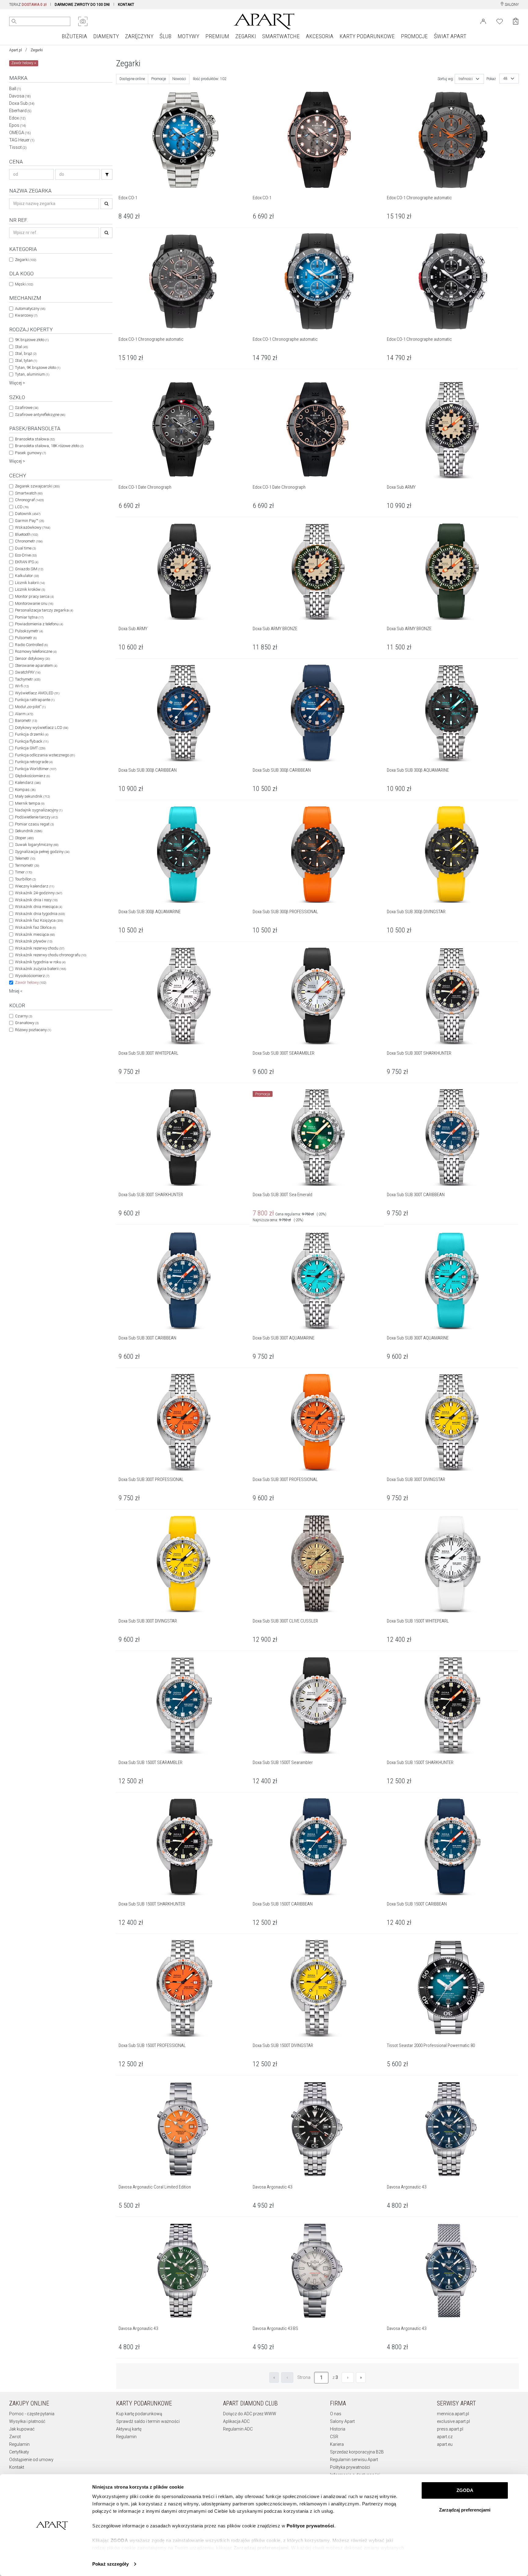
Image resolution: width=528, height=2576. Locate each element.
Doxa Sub (22, 103)
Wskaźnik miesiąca (35, 934)
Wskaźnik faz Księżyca (39, 920)
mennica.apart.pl (453, 2414)
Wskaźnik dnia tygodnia (40, 914)
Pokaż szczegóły (110, 2564)
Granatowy (27, 1023)
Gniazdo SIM (29, 569)
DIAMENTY (106, 36)
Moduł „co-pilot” (30, 707)
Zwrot (15, 2437)
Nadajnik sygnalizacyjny (39, 810)
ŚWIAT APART (450, 36)
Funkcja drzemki (32, 734)
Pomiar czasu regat (34, 824)
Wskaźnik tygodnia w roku (40, 962)
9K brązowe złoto (32, 340)
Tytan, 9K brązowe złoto (38, 367)
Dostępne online (132, 79)
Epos (18, 125)
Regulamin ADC (238, 2429)
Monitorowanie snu (34, 603)
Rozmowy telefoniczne (36, 651)
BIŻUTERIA (74, 36)
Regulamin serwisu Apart (354, 2460)
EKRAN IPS (27, 562)
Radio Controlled (31, 645)
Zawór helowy (31, 982)
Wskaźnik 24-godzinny (38, 893)
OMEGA (20, 133)
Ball (15, 89)
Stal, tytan (26, 360)
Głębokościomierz (32, 776)
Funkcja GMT (30, 748)
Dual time (25, 548)
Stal (21, 347)
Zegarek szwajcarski (37, 486)
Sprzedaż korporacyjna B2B (357, 2452)
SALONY (511, 5)
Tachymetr (28, 679)
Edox (17, 118)
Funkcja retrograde (34, 762)
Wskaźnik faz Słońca (35, 927)
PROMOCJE (414, 36)
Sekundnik (29, 831)
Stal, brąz (26, 353)
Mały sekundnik (32, 796)
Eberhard (20, 111)
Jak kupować (22, 2429)
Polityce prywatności (310, 2526)
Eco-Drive (26, 555)
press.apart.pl (450, 2429)
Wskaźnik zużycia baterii (40, 969)
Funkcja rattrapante (35, 700)
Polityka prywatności (350, 2467)
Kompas (25, 790)
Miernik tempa (30, 803)
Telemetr (25, 858)
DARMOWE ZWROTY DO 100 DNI (82, 5)
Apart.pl (16, 50)
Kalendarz (28, 783)
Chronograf (29, 500)
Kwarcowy (26, 315)
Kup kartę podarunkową (139, 2414)
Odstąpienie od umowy (31, 2460)
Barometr (26, 720)
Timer (24, 872)
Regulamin (19, 2444)
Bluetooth (26, 534)
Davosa (20, 96)
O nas (336, 2414)
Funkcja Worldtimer (36, 769)
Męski (24, 284)
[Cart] (516, 21)
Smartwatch (29, 493)
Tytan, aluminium (32, 374)
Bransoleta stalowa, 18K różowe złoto (49, 446)
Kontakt (17, 2467)
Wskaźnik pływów (34, 941)
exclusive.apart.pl (453, 2421)
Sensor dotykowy (32, 658)
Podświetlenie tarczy (36, 817)
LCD (22, 507)
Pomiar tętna (29, 617)
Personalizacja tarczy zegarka (44, 610)
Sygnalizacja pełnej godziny (42, 852)
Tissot (18, 147)
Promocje (159, 79)
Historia (338, 2429)
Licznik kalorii (30, 583)
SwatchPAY (28, 672)
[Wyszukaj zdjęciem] (83, 21)
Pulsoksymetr (29, 631)
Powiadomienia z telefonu (39, 624)
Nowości (179, 79)
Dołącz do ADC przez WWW (250, 2414)
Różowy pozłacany (33, 1030)
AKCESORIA (320, 36)
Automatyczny (30, 309)
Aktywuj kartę (129, 2429)
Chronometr (29, 541)
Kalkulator (27, 576)
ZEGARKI (246, 36)
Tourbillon (25, 879)
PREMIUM (217, 36)
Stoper (24, 838)
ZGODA (465, 2490)
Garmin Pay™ (29, 521)
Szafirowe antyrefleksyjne (40, 415)
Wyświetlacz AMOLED (37, 693)
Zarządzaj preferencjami (465, 2510)
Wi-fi (22, 686)
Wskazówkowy (33, 527)
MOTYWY (188, 36)
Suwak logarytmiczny (37, 845)
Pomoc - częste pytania (32, 2414)
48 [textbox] (505, 79)
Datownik (28, 514)
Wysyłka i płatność (27, 2421)
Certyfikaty (19, 2452)
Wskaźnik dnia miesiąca (38, 907)
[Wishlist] (500, 21)
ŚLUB (165, 36)
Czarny (24, 1016)
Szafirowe (27, 408)
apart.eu (445, 2444)
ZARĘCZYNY (139, 36)
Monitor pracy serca (34, 596)
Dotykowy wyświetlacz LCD (42, 728)
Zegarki (37, 50)
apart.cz (445, 2437)
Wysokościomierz (32, 976)
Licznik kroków (30, 589)
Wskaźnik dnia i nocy (36, 900)
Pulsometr (26, 638)
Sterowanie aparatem (36, 665)
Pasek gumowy (30, 453)
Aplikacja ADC (236, 2421)
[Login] (483, 21)
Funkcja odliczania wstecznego (45, 755)
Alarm (24, 714)
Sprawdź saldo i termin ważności (148, 2421)
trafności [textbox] (466, 79)
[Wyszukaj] (14, 21)
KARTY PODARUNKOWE (367, 36)
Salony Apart (342, 2421)
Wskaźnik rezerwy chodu (40, 948)
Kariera (337, 2444)
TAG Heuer (22, 140)
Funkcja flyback (32, 741)
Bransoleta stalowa (35, 439)
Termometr (27, 865)
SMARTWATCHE (281, 36)
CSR (334, 2437)
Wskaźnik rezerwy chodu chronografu (51, 955)
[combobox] (469, 79)
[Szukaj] (107, 174)
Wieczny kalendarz (35, 886)
